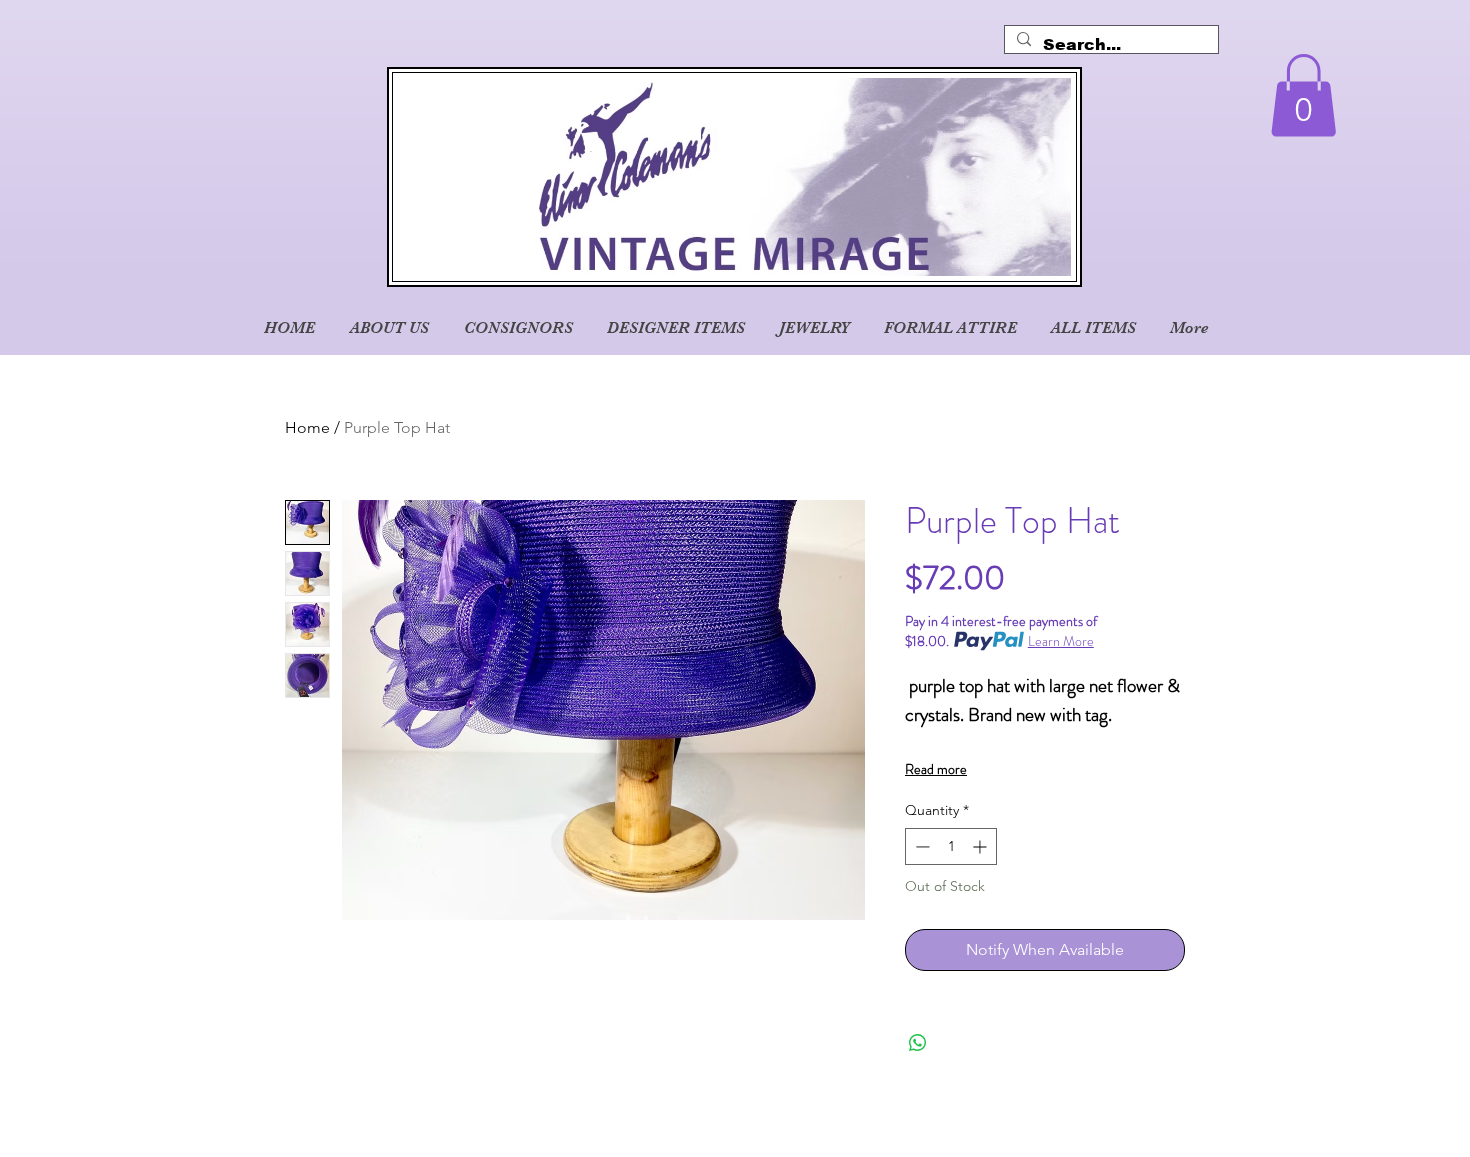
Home (307, 427)
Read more (936, 769)
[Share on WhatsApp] (918, 1043)
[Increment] (981, 846)
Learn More (1061, 641)
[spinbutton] (951, 846)
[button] (1303, 95)
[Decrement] (920, 846)
